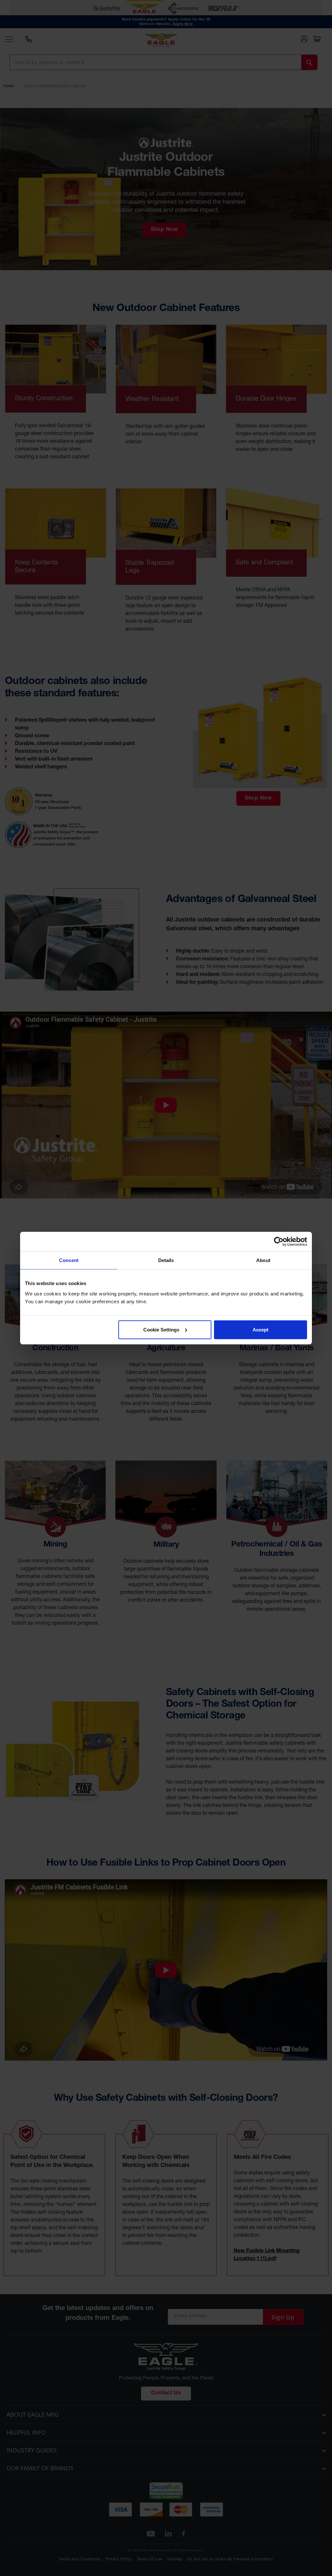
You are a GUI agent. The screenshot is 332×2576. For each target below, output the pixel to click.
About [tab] (263, 1260)
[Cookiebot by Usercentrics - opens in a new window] (279, 1242)
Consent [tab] (69, 1260)
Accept (261, 1329)
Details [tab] (166, 1260)
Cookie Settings (161, 1329)
